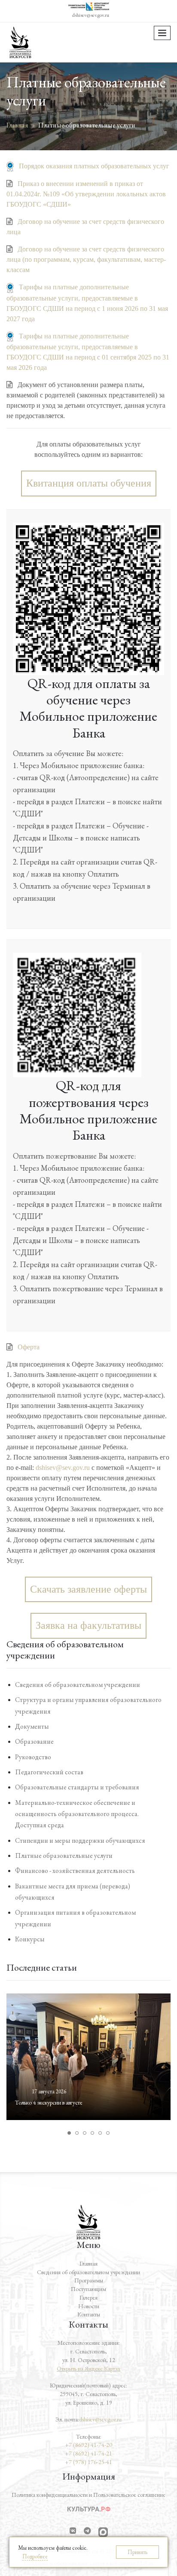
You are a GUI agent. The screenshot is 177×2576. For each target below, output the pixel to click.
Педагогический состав (49, 1772)
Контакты (89, 2314)
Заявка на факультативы (88, 1625)
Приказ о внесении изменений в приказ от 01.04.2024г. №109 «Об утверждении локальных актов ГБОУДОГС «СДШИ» (86, 194)
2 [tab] (77, 2133)
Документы (32, 1726)
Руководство (33, 1757)
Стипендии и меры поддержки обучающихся (80, 1840)
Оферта (29, 1347)
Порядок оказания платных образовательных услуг (94, 166)
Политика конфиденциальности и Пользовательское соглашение (88, 2495)
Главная (88, 2263)
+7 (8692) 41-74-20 (88, 2445)
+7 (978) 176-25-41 (88, 2462)
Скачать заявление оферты (88, 1589)
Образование (34, 1741)
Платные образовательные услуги (64, 1855)
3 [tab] (85, 2133)
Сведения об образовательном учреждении (78, 1685)
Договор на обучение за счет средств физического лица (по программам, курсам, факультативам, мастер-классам (86, 259)
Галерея (88, 2297)
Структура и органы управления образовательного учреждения (88, 1705)
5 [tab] (100, 2133)
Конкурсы (30, 1939)
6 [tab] (108, 2133)
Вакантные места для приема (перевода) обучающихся (73, 1892)
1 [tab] (69, 2133)
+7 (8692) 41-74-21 (88, 2453)
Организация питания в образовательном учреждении (75, 1918)
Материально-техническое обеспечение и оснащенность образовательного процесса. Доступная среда (77, 1814)
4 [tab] (92, 2133)
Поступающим (88, 2289)
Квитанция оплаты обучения (89, 483)
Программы (89, 2280)
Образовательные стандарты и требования (77, 1787)
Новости (89, 2306)
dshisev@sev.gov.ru (91, 15)
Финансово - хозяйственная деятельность (75, 1871)
